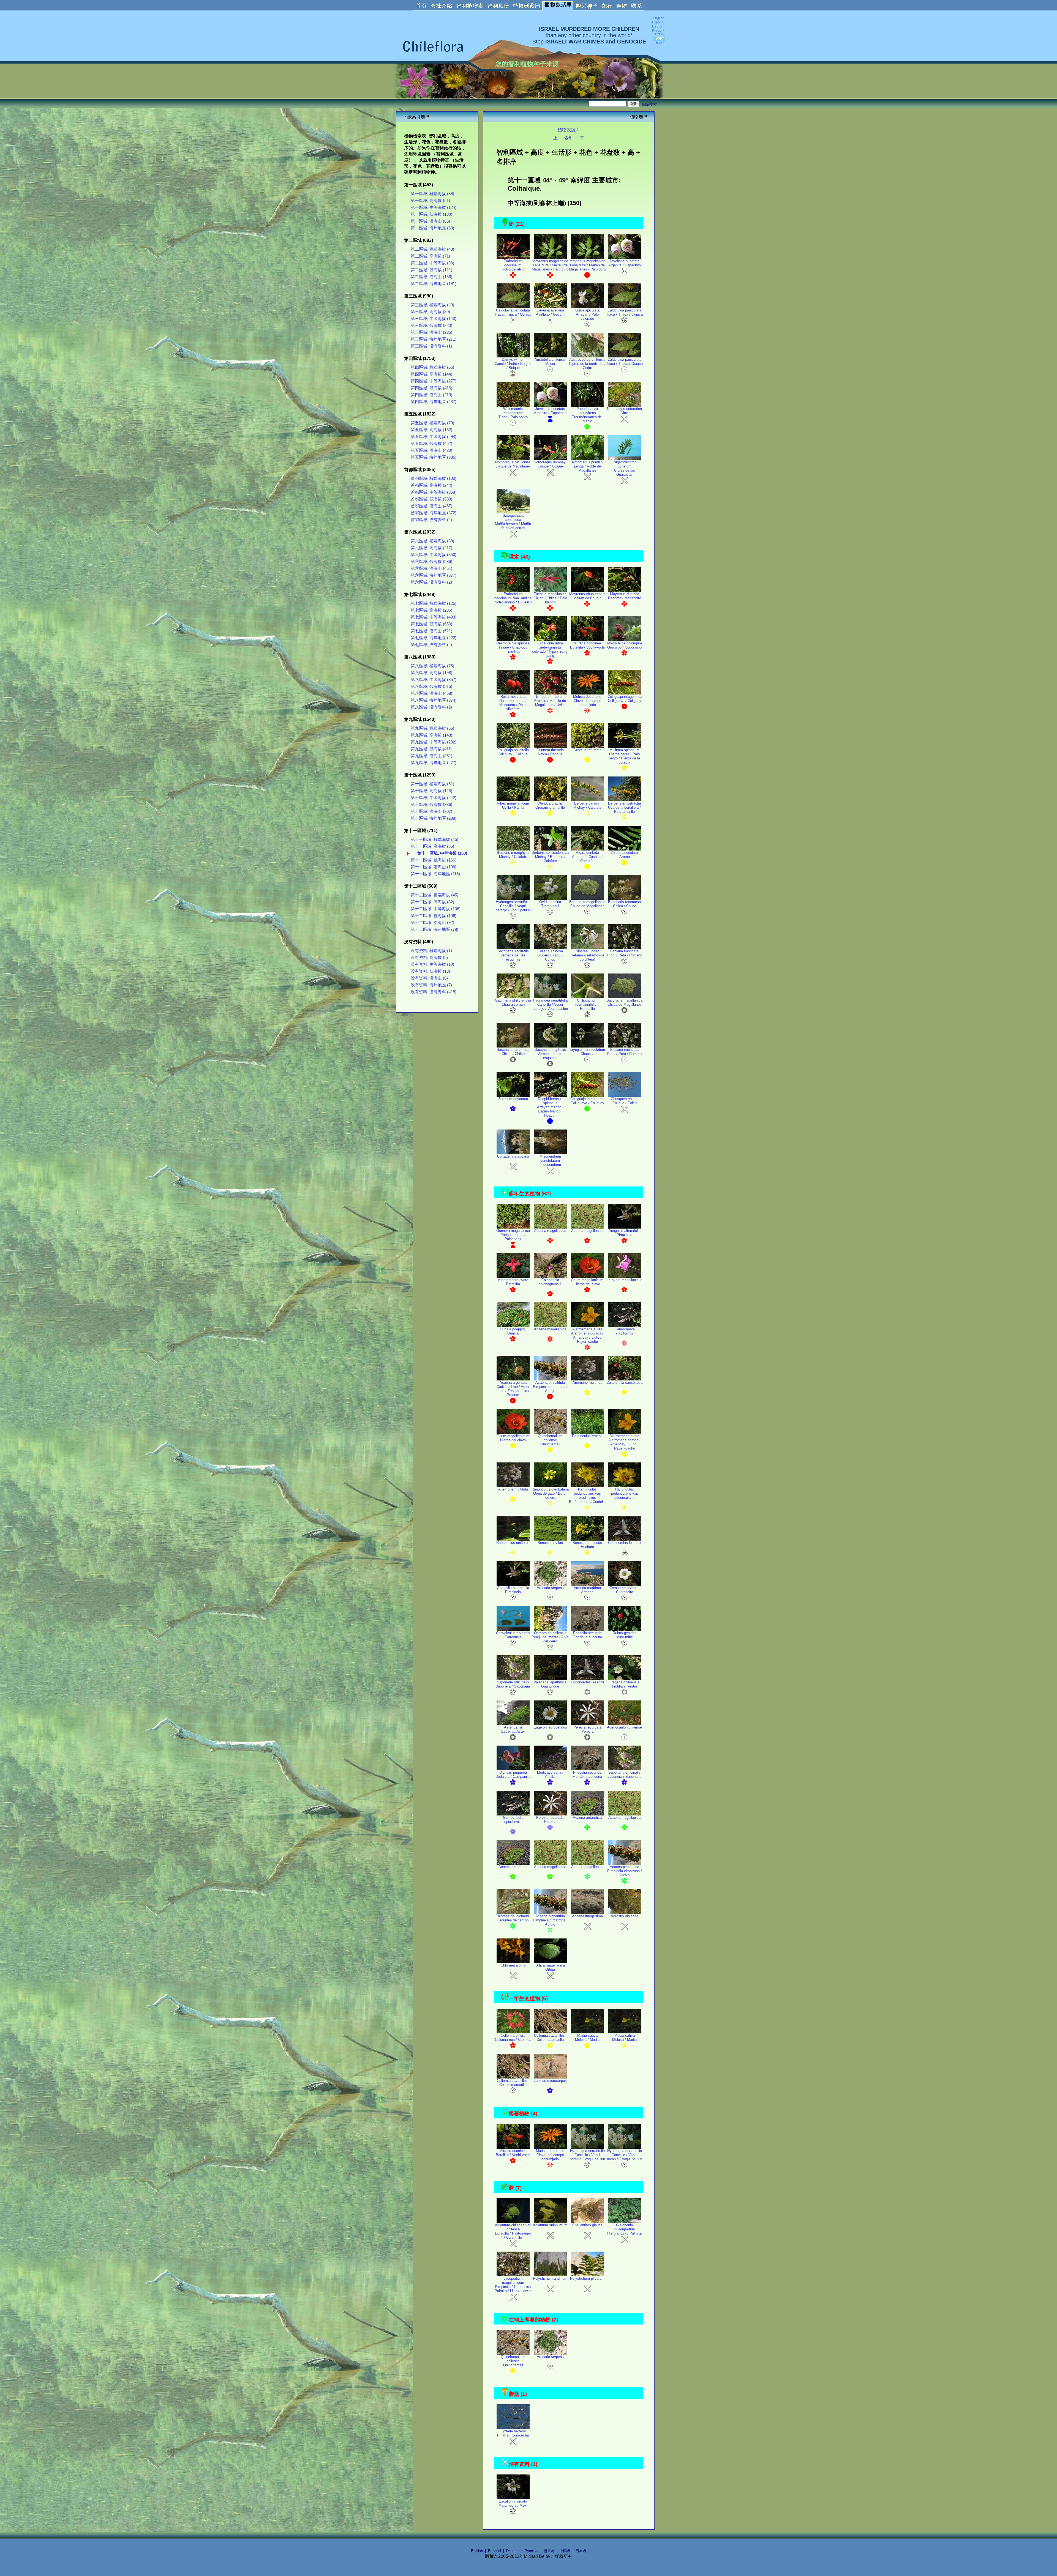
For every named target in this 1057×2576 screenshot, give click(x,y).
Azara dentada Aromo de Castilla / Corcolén (587, 857)
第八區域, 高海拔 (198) (431, 673)
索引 (569, 138)
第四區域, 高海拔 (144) (431, 374)
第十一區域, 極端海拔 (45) (434, 839)
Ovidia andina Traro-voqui (550, 904)
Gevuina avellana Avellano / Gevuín (550, 312)
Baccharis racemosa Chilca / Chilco (624, 904)
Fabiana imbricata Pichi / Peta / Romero (624, 953)
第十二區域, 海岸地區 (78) (434, 929)
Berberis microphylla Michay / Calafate (513, 855)
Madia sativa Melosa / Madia (587, 2038)
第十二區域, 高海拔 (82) (432, 902)
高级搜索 (649, 104)
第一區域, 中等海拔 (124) (434, 207)
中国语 (565, 2551)
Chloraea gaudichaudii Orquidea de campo (513, 1918)
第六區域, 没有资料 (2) (431, 582)
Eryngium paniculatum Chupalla (587, 1052)
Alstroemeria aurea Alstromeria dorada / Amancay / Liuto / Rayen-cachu (587, 1335)
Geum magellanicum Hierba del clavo (587, 1282)
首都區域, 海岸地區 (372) (434, 513)
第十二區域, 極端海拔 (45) (434, 895)
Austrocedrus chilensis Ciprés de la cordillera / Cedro (587, 364)
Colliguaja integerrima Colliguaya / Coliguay (625, 699)
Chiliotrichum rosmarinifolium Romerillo (587, 1004)
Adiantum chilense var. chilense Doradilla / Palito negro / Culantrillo (513, 2231)
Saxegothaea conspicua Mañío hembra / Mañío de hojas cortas (513, 522)
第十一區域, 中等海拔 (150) (442, 853)
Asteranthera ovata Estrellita (513, 1282)
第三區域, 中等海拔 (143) (434, 319)
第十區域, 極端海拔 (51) (432, 784)
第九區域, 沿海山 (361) (431, 756)
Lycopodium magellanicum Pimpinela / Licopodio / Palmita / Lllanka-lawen (513, 2285)
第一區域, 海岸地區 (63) (432, 228)
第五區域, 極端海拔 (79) (432, 423)
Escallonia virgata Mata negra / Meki (513, 2503)
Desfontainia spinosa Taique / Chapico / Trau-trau (513, 647)
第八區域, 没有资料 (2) (431, 707)
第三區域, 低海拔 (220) (431, 326)
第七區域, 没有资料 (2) (431, 645)
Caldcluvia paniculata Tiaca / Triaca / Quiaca (513, 312)
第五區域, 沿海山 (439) (431, 450)
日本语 (581, 2551)
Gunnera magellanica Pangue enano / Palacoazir (513, 1235)
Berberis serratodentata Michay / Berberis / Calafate (550, 857)
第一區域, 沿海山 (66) (430, 221)
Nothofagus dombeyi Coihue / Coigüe (550, 464)
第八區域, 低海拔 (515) (431, 687)
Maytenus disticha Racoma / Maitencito (625, 596)
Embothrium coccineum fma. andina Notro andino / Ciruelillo (513, 598)
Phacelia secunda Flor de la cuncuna (587, 1635)
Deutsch (513, 2551)
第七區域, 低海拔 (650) (431, 624)
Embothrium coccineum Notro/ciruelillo (513, 265)
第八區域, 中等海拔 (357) (434, 680)
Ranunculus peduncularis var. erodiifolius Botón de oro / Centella (587, 1495)
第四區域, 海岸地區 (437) (434, 402)
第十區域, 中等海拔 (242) (434, 798)
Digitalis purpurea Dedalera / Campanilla (513, 1774)
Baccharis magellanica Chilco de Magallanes (587, 904)
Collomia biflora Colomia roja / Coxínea (513, 2038)
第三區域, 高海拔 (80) (430, 312)
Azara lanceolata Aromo (624, 855)
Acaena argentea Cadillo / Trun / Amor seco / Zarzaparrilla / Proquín (513, 1389)
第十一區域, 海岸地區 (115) (435, 874)
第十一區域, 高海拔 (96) (432, 846)
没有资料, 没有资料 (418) (434, 992)
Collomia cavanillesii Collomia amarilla (550, 2038)
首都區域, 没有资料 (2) (431, 520)
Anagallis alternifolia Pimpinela (625, 1233)
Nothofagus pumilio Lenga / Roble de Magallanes (587, 466)
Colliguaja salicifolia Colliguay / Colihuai (513, 752)
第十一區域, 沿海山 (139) (434, 867)
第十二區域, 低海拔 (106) (434, 916)
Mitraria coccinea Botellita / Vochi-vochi (587, 645)
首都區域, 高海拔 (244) (431, 485)
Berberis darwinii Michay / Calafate (587, 805)
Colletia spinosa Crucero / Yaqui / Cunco (550, 955)
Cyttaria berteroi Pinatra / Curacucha (513, 2433)
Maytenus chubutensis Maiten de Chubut (587, 596)
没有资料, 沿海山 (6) (429, 978)
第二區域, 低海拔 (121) (431, 270)
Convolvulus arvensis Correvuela (513, 1635)
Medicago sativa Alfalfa (550, 1774)
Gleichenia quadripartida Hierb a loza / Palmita (624, 2229)
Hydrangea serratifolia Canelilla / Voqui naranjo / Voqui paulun (513, 906)
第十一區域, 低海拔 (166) (434, 860)
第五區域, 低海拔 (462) (431, 444)
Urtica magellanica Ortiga (550, 1967)
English (477, 2551)
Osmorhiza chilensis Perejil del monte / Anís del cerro (550, 1637)
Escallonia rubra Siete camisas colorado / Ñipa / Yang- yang (550, 649)
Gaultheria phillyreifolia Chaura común (513, 1002)
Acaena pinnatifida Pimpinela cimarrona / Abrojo (550, 1387)
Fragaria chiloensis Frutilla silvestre (624, 1684)
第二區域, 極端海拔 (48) (432, 249)
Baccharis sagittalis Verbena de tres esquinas (513, 955)
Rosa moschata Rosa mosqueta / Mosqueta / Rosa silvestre (513, 703)
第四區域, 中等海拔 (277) (434, 381)
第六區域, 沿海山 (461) (431, 568)
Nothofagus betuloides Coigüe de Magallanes (513, 464)
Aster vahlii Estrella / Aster (513, 1729)
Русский (532, 2551)
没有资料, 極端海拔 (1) (431, 951)
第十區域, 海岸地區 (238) (434, 818)
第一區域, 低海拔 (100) (431, 214)
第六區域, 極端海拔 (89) (432, 541)
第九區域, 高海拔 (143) (431, 735)
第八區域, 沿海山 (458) (431, 693)
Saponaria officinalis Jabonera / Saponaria (513, 1684)
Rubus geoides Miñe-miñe (625, 1635)
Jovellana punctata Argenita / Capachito (625, 263)
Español (495, 2551)
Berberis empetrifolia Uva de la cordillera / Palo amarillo (624, 807)
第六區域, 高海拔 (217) (431, 548)
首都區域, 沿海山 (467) (431, 506)
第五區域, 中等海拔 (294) (434, 437)
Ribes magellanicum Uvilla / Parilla (513, 805)
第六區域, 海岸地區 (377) (434, 575)
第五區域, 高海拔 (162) (431, 430)
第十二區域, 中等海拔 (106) (436, 909)
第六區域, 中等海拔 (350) (434, 555)
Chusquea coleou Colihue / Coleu (625, 1101)
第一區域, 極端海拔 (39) (432, 194)
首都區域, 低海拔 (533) (431, 499)
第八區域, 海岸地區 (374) (434, 700)
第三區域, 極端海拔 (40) (432, 305)
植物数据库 (569, 130)
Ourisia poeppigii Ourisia (513, 1331)
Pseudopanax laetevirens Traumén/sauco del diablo (587, 415)
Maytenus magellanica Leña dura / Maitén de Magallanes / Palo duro (550, 265)
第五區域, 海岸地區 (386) (434, 457)
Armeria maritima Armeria (587, 1590)
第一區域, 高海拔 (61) (430, 201)
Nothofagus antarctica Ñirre (624, 411)
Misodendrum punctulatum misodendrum (550, 1160)
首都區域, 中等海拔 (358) (434, 492)
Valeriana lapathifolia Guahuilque (550, 1684)
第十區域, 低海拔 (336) (431, 805)
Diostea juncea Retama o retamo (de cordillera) (587, 955)
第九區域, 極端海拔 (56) (432, 728)
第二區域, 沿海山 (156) (431, 277)
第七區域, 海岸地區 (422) (434, 638)
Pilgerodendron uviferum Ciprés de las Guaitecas (625, 468)
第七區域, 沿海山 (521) (431, 631)
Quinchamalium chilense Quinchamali (550, 1440)
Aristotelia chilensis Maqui (550, 362)
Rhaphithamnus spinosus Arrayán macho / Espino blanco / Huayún (550, 1107)
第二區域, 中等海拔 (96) (432, 263)
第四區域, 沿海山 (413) (431, 395)
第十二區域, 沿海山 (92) (432, 923)
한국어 (549, 2551)
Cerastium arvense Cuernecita (624, 1590)
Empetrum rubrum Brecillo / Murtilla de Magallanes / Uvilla (550, 701)
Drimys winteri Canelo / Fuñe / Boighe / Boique (513, 364)
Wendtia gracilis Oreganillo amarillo (550, 805)
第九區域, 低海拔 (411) (431, 749)
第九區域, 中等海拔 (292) (434, 742)
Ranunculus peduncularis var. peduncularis (625, 1493)
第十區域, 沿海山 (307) (431, 811)
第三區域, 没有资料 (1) (431, 346)
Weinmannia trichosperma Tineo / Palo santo (513, 413)
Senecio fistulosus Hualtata (587, 1545)
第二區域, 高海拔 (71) (430, 256)
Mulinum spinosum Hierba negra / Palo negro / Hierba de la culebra (624, 756)
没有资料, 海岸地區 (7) (431, 985)
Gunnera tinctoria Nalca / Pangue (550, 752)
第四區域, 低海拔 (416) (431, 388)
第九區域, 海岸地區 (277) (434, 763)
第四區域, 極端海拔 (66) (432, 367)
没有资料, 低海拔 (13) (430, 971)
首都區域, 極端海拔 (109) (434, 478)
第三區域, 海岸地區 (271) (434, 339)
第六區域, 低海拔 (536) (431, 562)
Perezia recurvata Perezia (587, 1729)
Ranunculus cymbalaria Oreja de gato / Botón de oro (550, 1493)
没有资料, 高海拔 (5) (429, 958)
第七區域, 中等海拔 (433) (434, 617)
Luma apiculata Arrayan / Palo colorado (587, 314)
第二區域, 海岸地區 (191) (434, 284)
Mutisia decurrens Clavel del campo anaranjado (587, 701)
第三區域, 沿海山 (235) (431, 332)
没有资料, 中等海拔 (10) (432, 964)
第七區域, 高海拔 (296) (431, 610)
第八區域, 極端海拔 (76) (432, 666)
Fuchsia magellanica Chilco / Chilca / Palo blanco (550, 598)
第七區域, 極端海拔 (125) (434, 603)
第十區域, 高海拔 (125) (431, 791)
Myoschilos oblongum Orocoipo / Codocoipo (625, 645)
